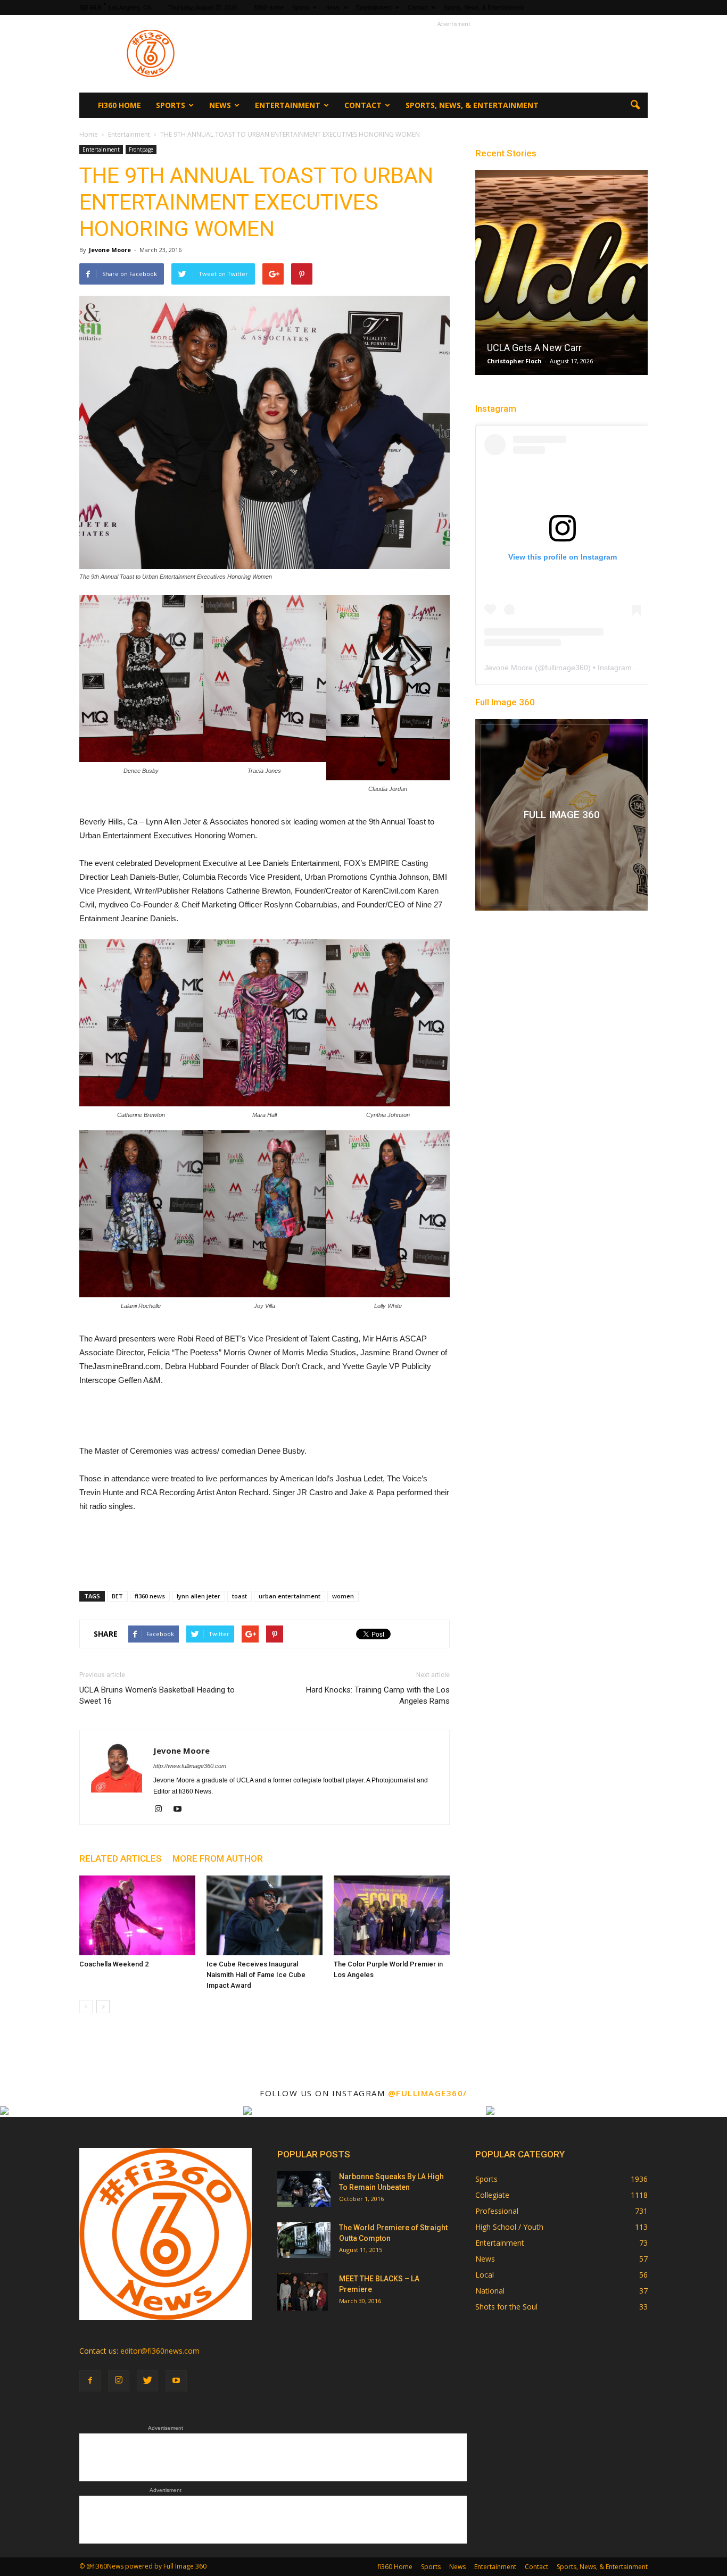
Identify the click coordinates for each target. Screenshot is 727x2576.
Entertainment (374, 7)
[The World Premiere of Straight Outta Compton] (304, 2240)
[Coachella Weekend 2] (137, 1915)
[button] (635, 105)
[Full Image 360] (561, 815)
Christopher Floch (514, 361)
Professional (497, 2211)
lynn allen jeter (199, 1596)
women (343, 1596)
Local (485, 2275)
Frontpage (141, 149)
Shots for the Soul (506, 2307)
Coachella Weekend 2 (114, 1964)
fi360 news (150, 1596)
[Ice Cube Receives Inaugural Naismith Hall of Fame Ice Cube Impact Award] (265, 1915)
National (490, 2291)
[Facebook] (90, 2381)
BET (117, 1596)
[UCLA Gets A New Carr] (561, 277)
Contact (418, 7)
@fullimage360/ (428, 2093)
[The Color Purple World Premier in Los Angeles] (392, 1915)
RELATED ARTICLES (121, 1858)
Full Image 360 (505, 702)
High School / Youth (509, 2227)
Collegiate (492, 2195)
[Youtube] (181, 1810)
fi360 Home (269, 7)
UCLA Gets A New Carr (534, 348)
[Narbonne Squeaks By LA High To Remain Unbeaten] (304, 2189)
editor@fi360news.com (160, 2351)
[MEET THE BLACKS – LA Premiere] (303, 2292)
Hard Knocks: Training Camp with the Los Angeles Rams (378, 1695)
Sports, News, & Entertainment (484, 7)
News (333, 7)
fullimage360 (567, 668)
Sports (301, 7)
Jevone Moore (110, 250)
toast (239, 1596)
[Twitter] (147, 2381)
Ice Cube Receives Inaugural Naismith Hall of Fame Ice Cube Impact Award (256, 1975)
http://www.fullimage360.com (190, 1766)
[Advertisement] (454, 54)
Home (89, 134)
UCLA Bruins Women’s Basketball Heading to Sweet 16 (157, 1695)
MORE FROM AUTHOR (218, 1858)
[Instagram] (162, 1810)
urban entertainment (290, 1596)
